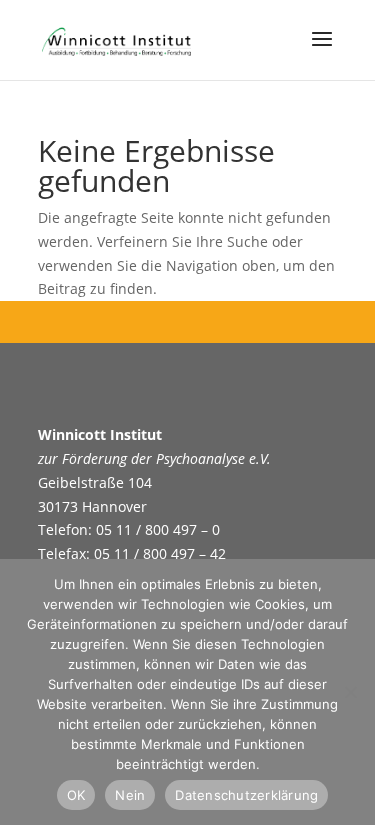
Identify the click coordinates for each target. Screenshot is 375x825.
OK (76, 795)
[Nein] (350, 692)
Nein (130, 795)
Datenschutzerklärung (246, 795)
